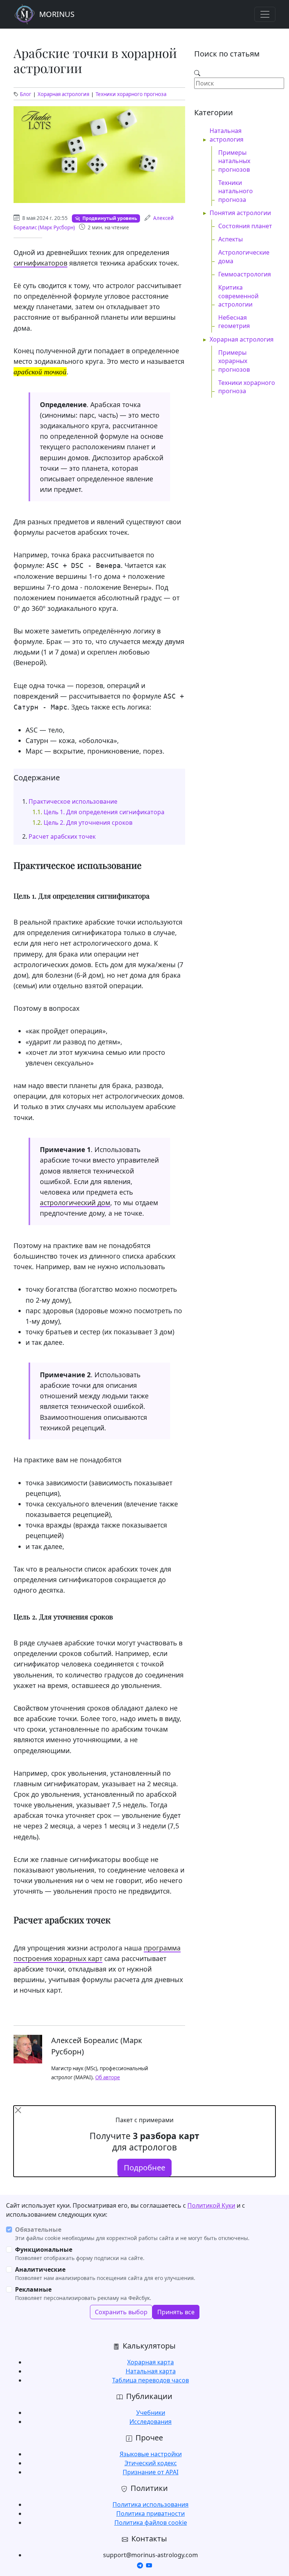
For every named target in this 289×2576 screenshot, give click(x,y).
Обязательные (38, 2230)
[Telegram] (140, 2565)
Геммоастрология (245, 274)
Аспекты (230, 239)
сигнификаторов (40, 263)
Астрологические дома (244, 256)
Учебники (151, 2413)
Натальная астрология (227, 135)
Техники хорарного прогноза (131, 94)
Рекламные (33, 2289)
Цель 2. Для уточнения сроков (88, 823)
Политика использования (151, 2504)
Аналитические (40, 2269)
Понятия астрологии (240, 213)
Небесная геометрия (234, 322)
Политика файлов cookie (151, 2523)
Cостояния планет (245, 226)
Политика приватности (151, 2513)
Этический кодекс (151, 2463)
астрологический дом (75, 1203)
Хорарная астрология (63, 94)
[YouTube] (149, 2565)
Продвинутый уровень (110, 218)
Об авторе (108, 2077)
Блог (26, 94)
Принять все (176, 2312)
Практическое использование (73, 801)
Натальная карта (151, 2371)
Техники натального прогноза (236, 191)
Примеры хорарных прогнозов (234, 361)
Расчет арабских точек (62, 836)
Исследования (151, 2422)
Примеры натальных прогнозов (234, 161)
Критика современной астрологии (238, 296)
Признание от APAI (151, 2472)
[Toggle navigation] (265, 14)
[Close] (18, 2110)
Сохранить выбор (121, 2312)
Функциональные (44, 2249)
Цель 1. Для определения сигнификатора (104, 812)
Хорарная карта (151, 2362)
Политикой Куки (211, 2205)
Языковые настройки (151, 2454)
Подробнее (144, 2168)
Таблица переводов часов (151, 2380)
